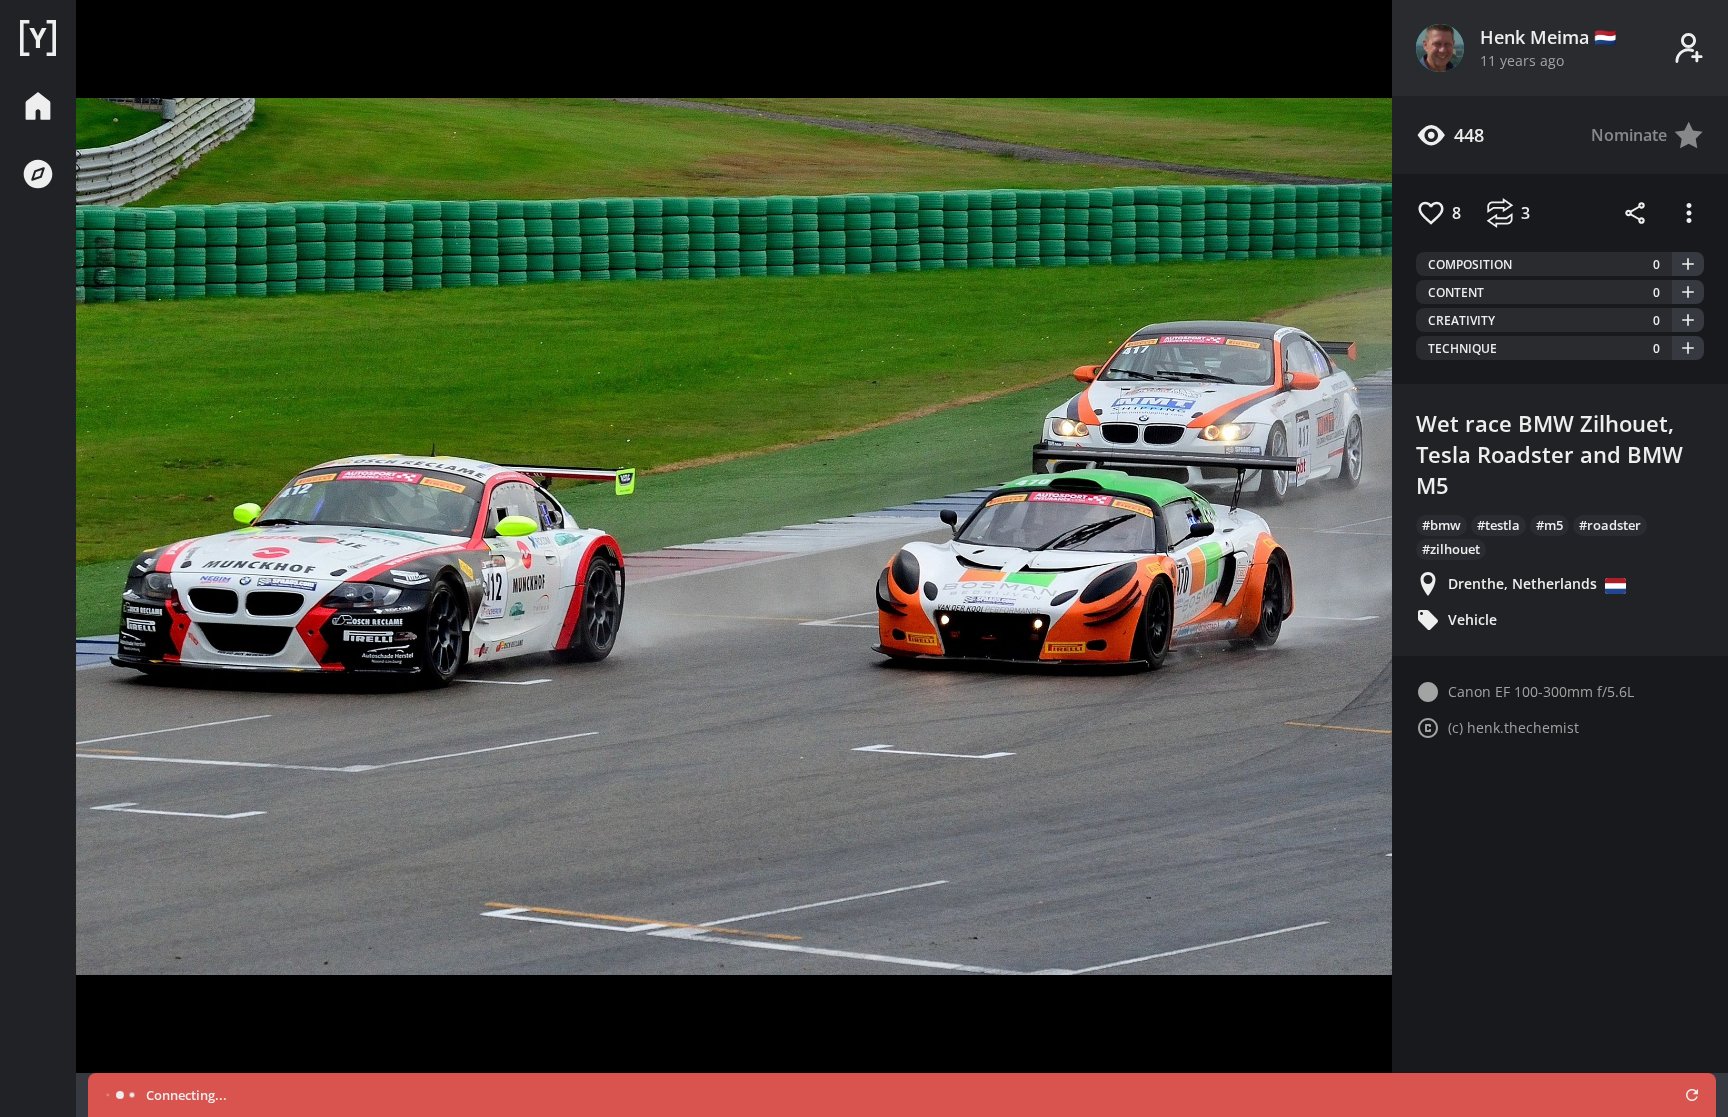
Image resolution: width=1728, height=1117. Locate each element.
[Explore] (38, 174)
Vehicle (1472, 619)
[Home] (38, 38)
